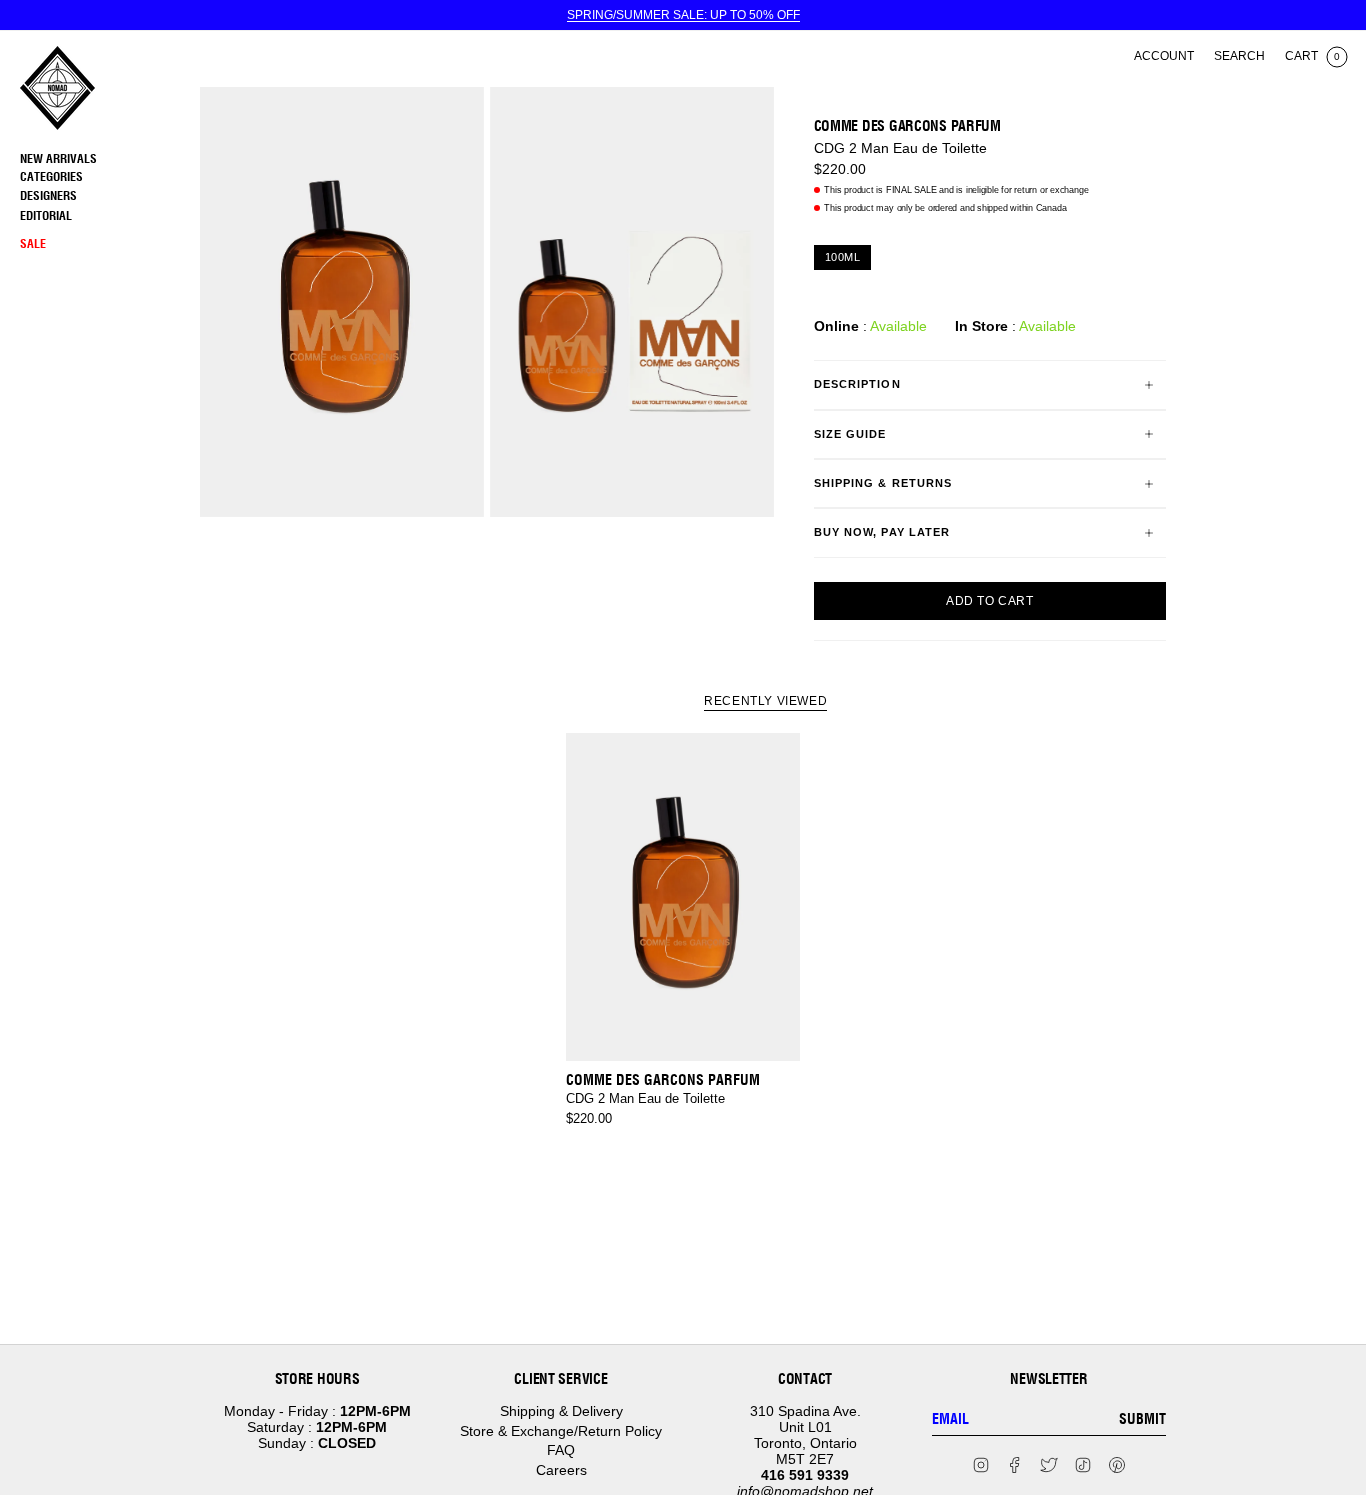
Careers (561, 1470)
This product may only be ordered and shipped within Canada (945, 208)
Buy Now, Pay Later (882, 532)
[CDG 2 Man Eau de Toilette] (683, 897)
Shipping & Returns (883, 483)
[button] (105, 177)
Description (857, 384)
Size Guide (850, 434)
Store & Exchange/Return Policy (561, 1431)
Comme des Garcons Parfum (907, 126)
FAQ (561, 1450)
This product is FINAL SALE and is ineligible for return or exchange (956, 190)
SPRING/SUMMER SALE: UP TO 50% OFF (683, 15)
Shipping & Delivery (561, 1411)
